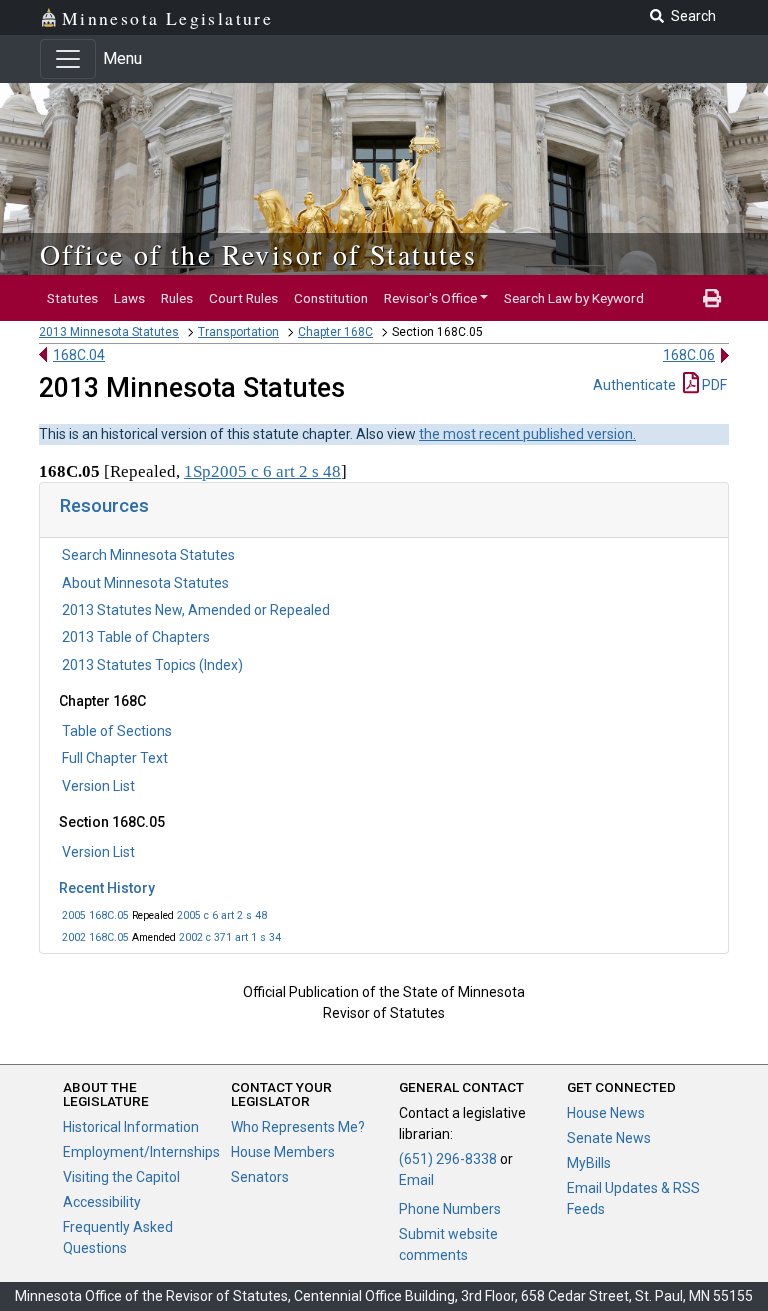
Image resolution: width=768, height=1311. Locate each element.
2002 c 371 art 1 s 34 (230, 937)
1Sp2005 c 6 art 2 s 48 (262, 471)
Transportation (238, 332)
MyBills (589, 1163)
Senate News (609, 1138)
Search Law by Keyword (574, 298)
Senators (260, 1177)
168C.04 (79, 355)
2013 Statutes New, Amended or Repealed (196, 610)
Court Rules (243, 298)
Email (416, 1180)
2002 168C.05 (95, 937)
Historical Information (131, 1127)
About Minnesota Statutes (145, 583)
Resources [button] (104, 505)
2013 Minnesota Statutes (109, 332)
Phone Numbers (450, 1209)
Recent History (107, 888)
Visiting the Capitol (121, 1177)
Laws (129, 298)
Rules (177, 298)
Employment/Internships (141, 1152)
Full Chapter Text (115, 758)
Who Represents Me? (298, 1127)
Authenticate (634, 385)
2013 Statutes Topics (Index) (152, 665)
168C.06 (689, 355)
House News (606, 1113)
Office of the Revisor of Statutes (258, 254)
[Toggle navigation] (68, 59)
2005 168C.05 (95, 915)
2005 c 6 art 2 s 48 (222, 915)
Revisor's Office (430, 298)
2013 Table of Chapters (136, 637)
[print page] (712, 298)
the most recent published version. (527, 434)
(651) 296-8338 (448, 1159)
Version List (98, 786)
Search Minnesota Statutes (148, 555)
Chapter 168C (335, 332)
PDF (713, 385)
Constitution (331, 298)
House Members (283, 1152)
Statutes (72, 298)
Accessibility (102, 1202)
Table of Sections (117, 731)
